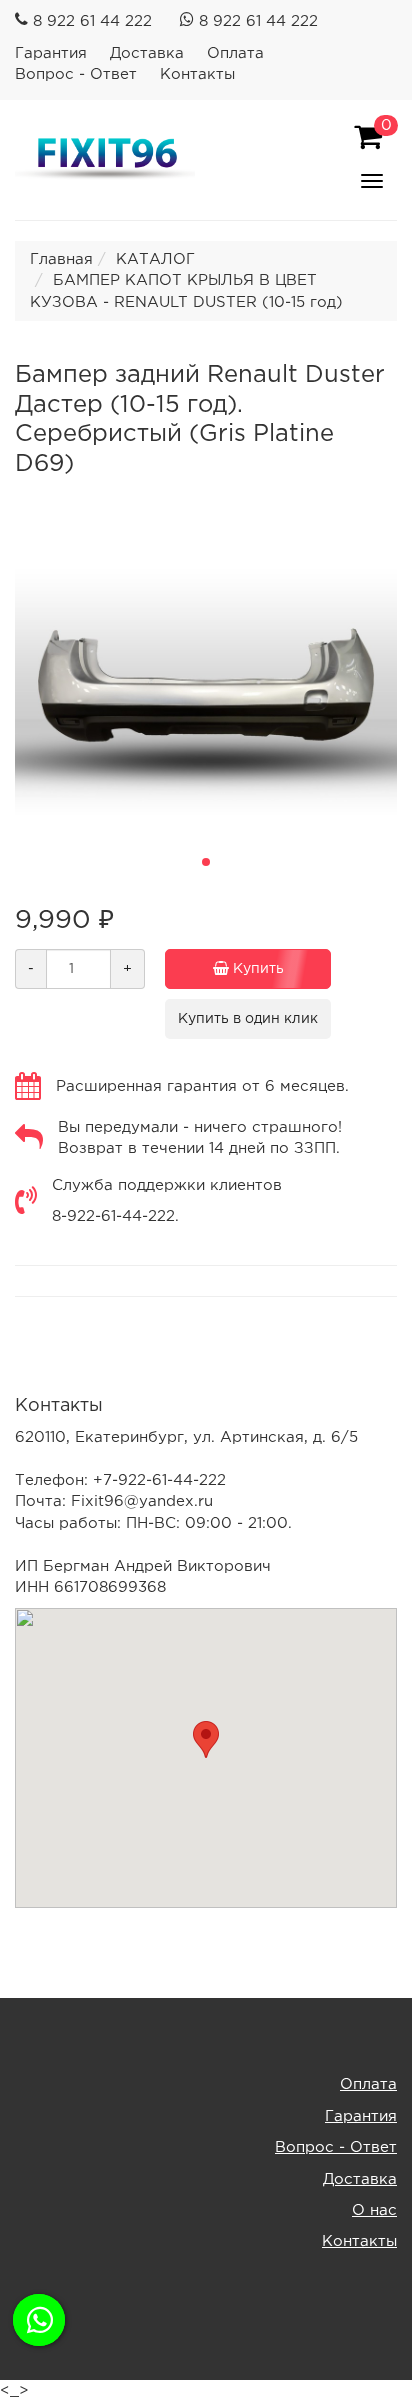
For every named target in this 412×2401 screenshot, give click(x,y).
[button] (206, 862)
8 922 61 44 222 (92, 21)
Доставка (147, 53)
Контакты (197, 74)
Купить (256, 969)
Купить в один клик (248, 1019)
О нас (374, 2210)
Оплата (235, 53)
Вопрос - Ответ (76, 74)
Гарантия (51, 53)
